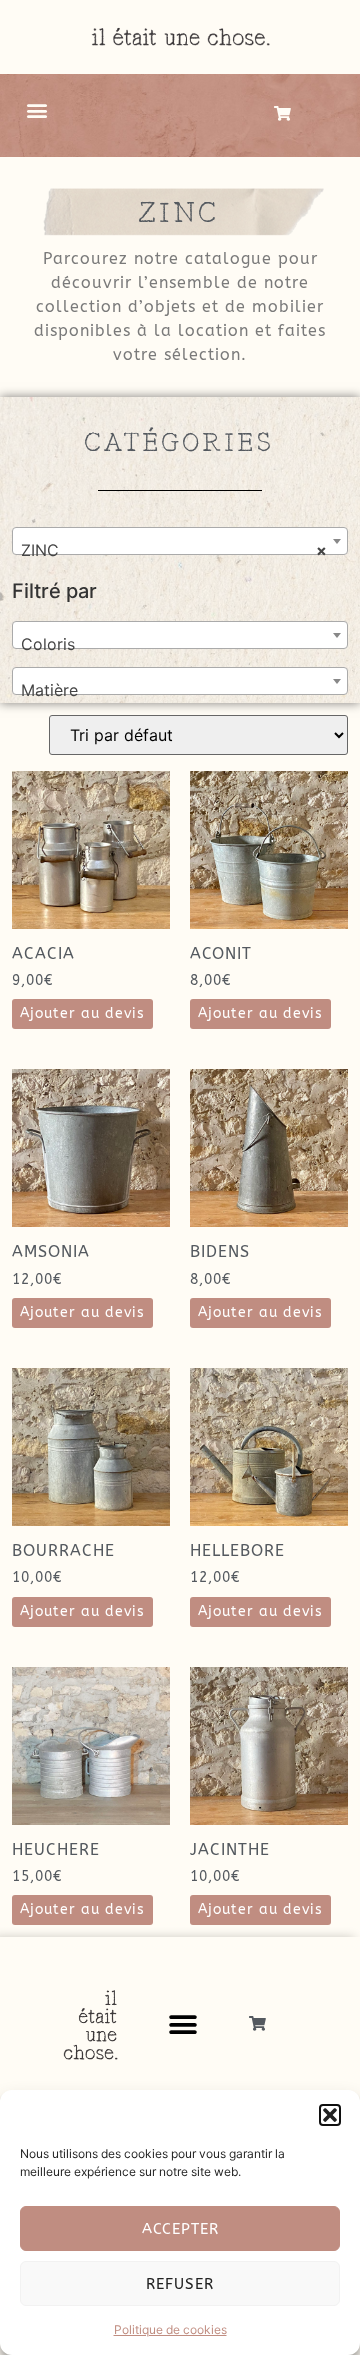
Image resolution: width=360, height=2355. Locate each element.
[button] (330, 2115)
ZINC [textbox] (174, 550)
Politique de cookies (170, 2329)
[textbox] (180, 644)
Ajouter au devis (82, 1013)
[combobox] (180, 541)
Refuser (180, 2284)
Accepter (180, 2229)
